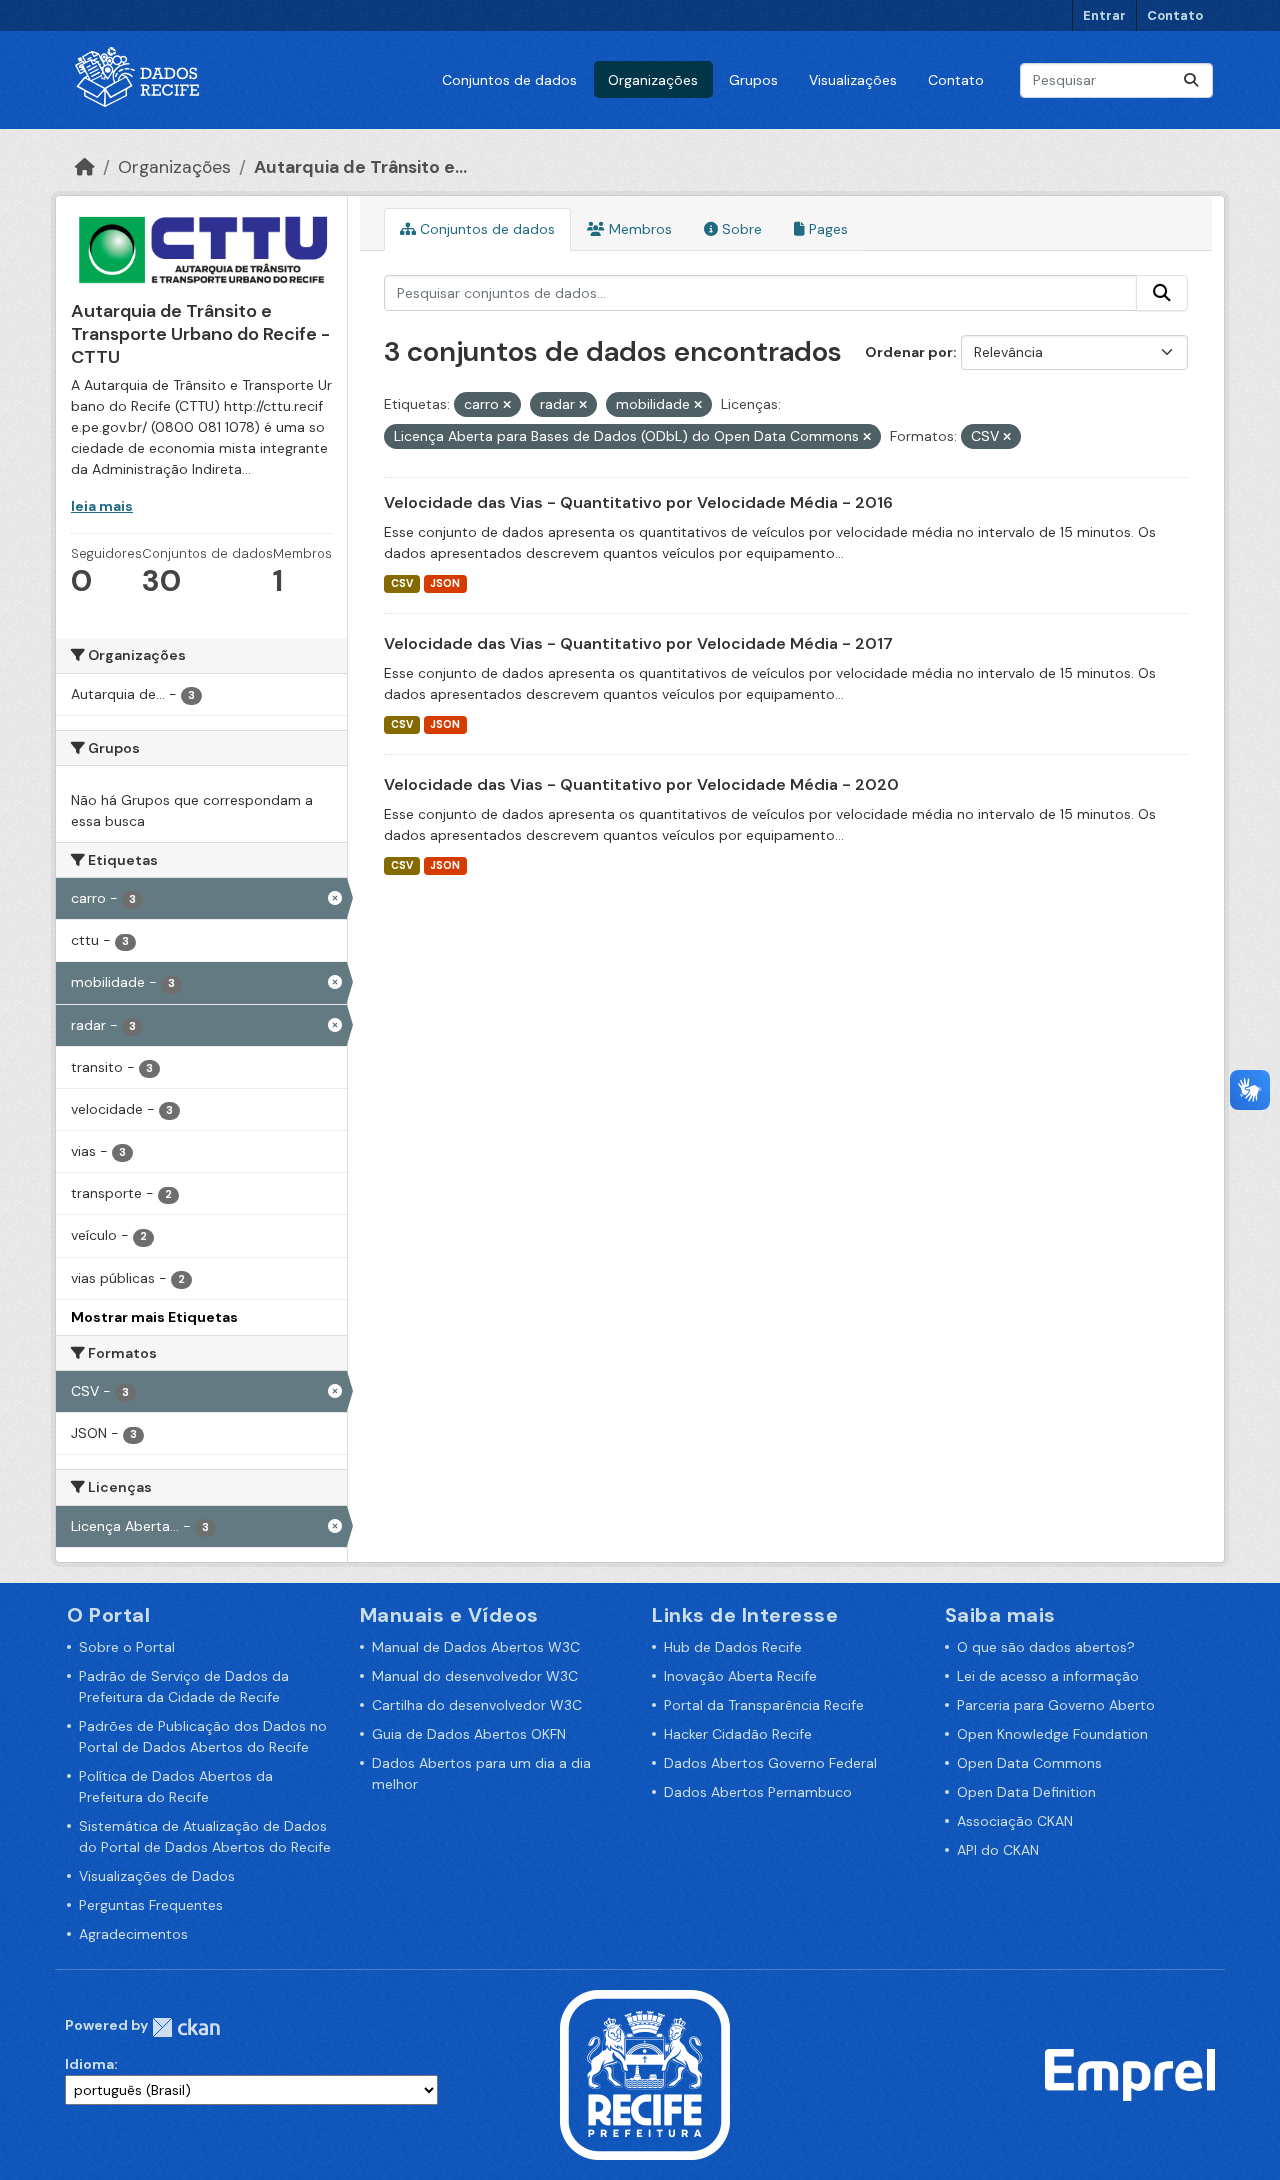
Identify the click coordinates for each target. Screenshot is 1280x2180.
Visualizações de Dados (157, 1876)
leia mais (102, 506)
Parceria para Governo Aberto (1056, 1705)
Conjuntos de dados (509, 80)
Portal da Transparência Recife (764, 1705)
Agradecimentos (133, 1934)
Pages (826, 229)
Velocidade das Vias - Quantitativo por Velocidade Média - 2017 (638, 643)
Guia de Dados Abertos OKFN (469, 1734)
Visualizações (853, 80)
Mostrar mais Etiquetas (154, 1317)
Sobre (740, 229)
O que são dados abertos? (1046, 1647)
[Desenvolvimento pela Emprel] (1130, 2073)
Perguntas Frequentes (151, 1905)
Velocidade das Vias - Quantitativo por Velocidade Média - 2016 (638, 502)
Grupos (753, 80)
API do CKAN (998, 1850)
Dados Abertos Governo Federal (770, 1763)
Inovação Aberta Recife (740, 1676)
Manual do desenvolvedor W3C (475, 1676)
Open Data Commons (1029, 1763)
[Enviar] (1191, 80)
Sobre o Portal (127, 1647)
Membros (638, 229)
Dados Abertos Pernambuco (758, 1792)
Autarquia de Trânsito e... (360, 167)
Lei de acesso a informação (1048, 1676)
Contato (1175, 15)
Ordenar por (909, 352)
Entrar (1104, 15)
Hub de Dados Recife (733, 1647)
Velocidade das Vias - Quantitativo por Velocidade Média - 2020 (641, 784)
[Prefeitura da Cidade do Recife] (645, 2073)
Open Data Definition (1026, 1792)
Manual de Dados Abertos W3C (476, 1647)
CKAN (186, 2027)
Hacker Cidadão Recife (738, 1734)
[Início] (85, 167)
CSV (402, 583)
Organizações (653, 80)
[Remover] (507, 405)
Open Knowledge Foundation (1052, 1734)
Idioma (89, 2064)
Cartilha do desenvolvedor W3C (477, 1705)
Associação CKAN (1015, 1821)
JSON (445, 583)
